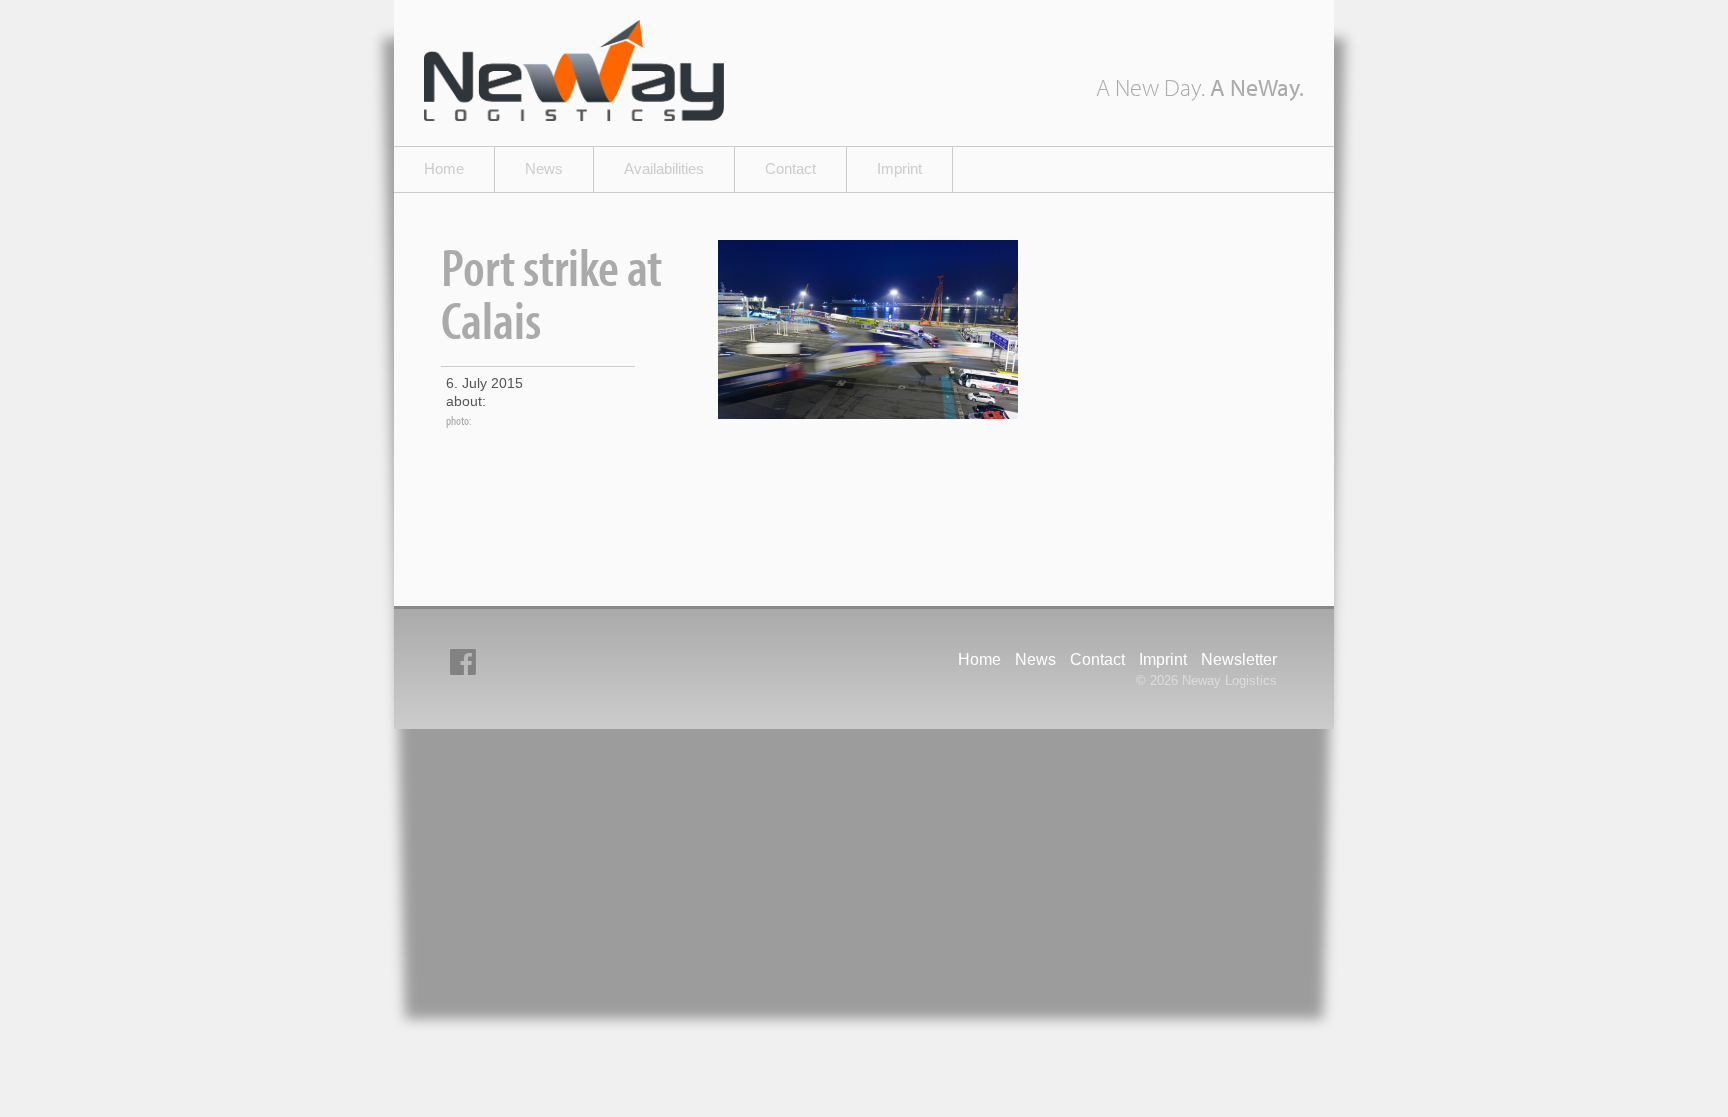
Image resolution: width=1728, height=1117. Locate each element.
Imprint (899, 168)
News (544, 168)
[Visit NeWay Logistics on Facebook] (463, 662)
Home (444, 168)
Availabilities (664, 168)
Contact (790, 168)
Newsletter (1239, 659)
